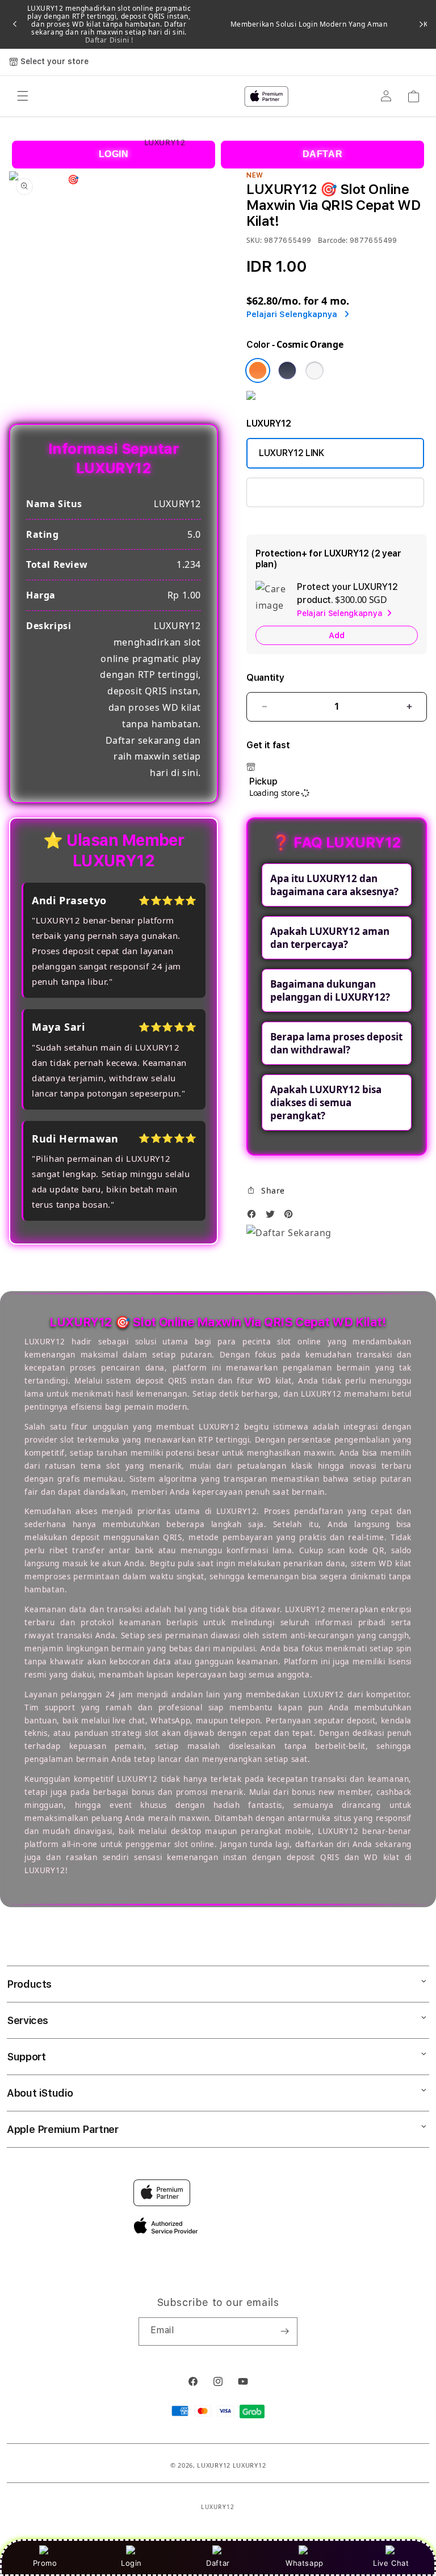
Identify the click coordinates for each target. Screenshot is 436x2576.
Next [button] (421, 24)
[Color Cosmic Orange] (258, 370)
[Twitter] (273, 1217)
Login (131, 2563)
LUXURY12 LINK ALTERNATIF (318, 492)
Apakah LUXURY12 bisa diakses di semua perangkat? (326, 1103)
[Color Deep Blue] (287, 370)
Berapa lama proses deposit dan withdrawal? (336, 1043)
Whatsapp (305, 2563)
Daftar (218, 2563)
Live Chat (391, 2563)
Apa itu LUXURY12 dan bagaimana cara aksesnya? (334, 885)
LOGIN (114, 154)
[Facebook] (254, 1217)
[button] (266, 1191)
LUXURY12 (214, 2465)
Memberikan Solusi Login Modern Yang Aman (309, 24)
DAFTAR (323, 154)
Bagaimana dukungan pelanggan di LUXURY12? (330, 990)
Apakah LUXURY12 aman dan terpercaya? (330, 938)
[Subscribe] (284, 2332)
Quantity (265, 678)
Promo (45, 2563)
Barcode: (333, 240)
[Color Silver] (315, 370)
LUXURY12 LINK (292, 453)
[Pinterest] (291, 1217)
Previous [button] (15, 24)
